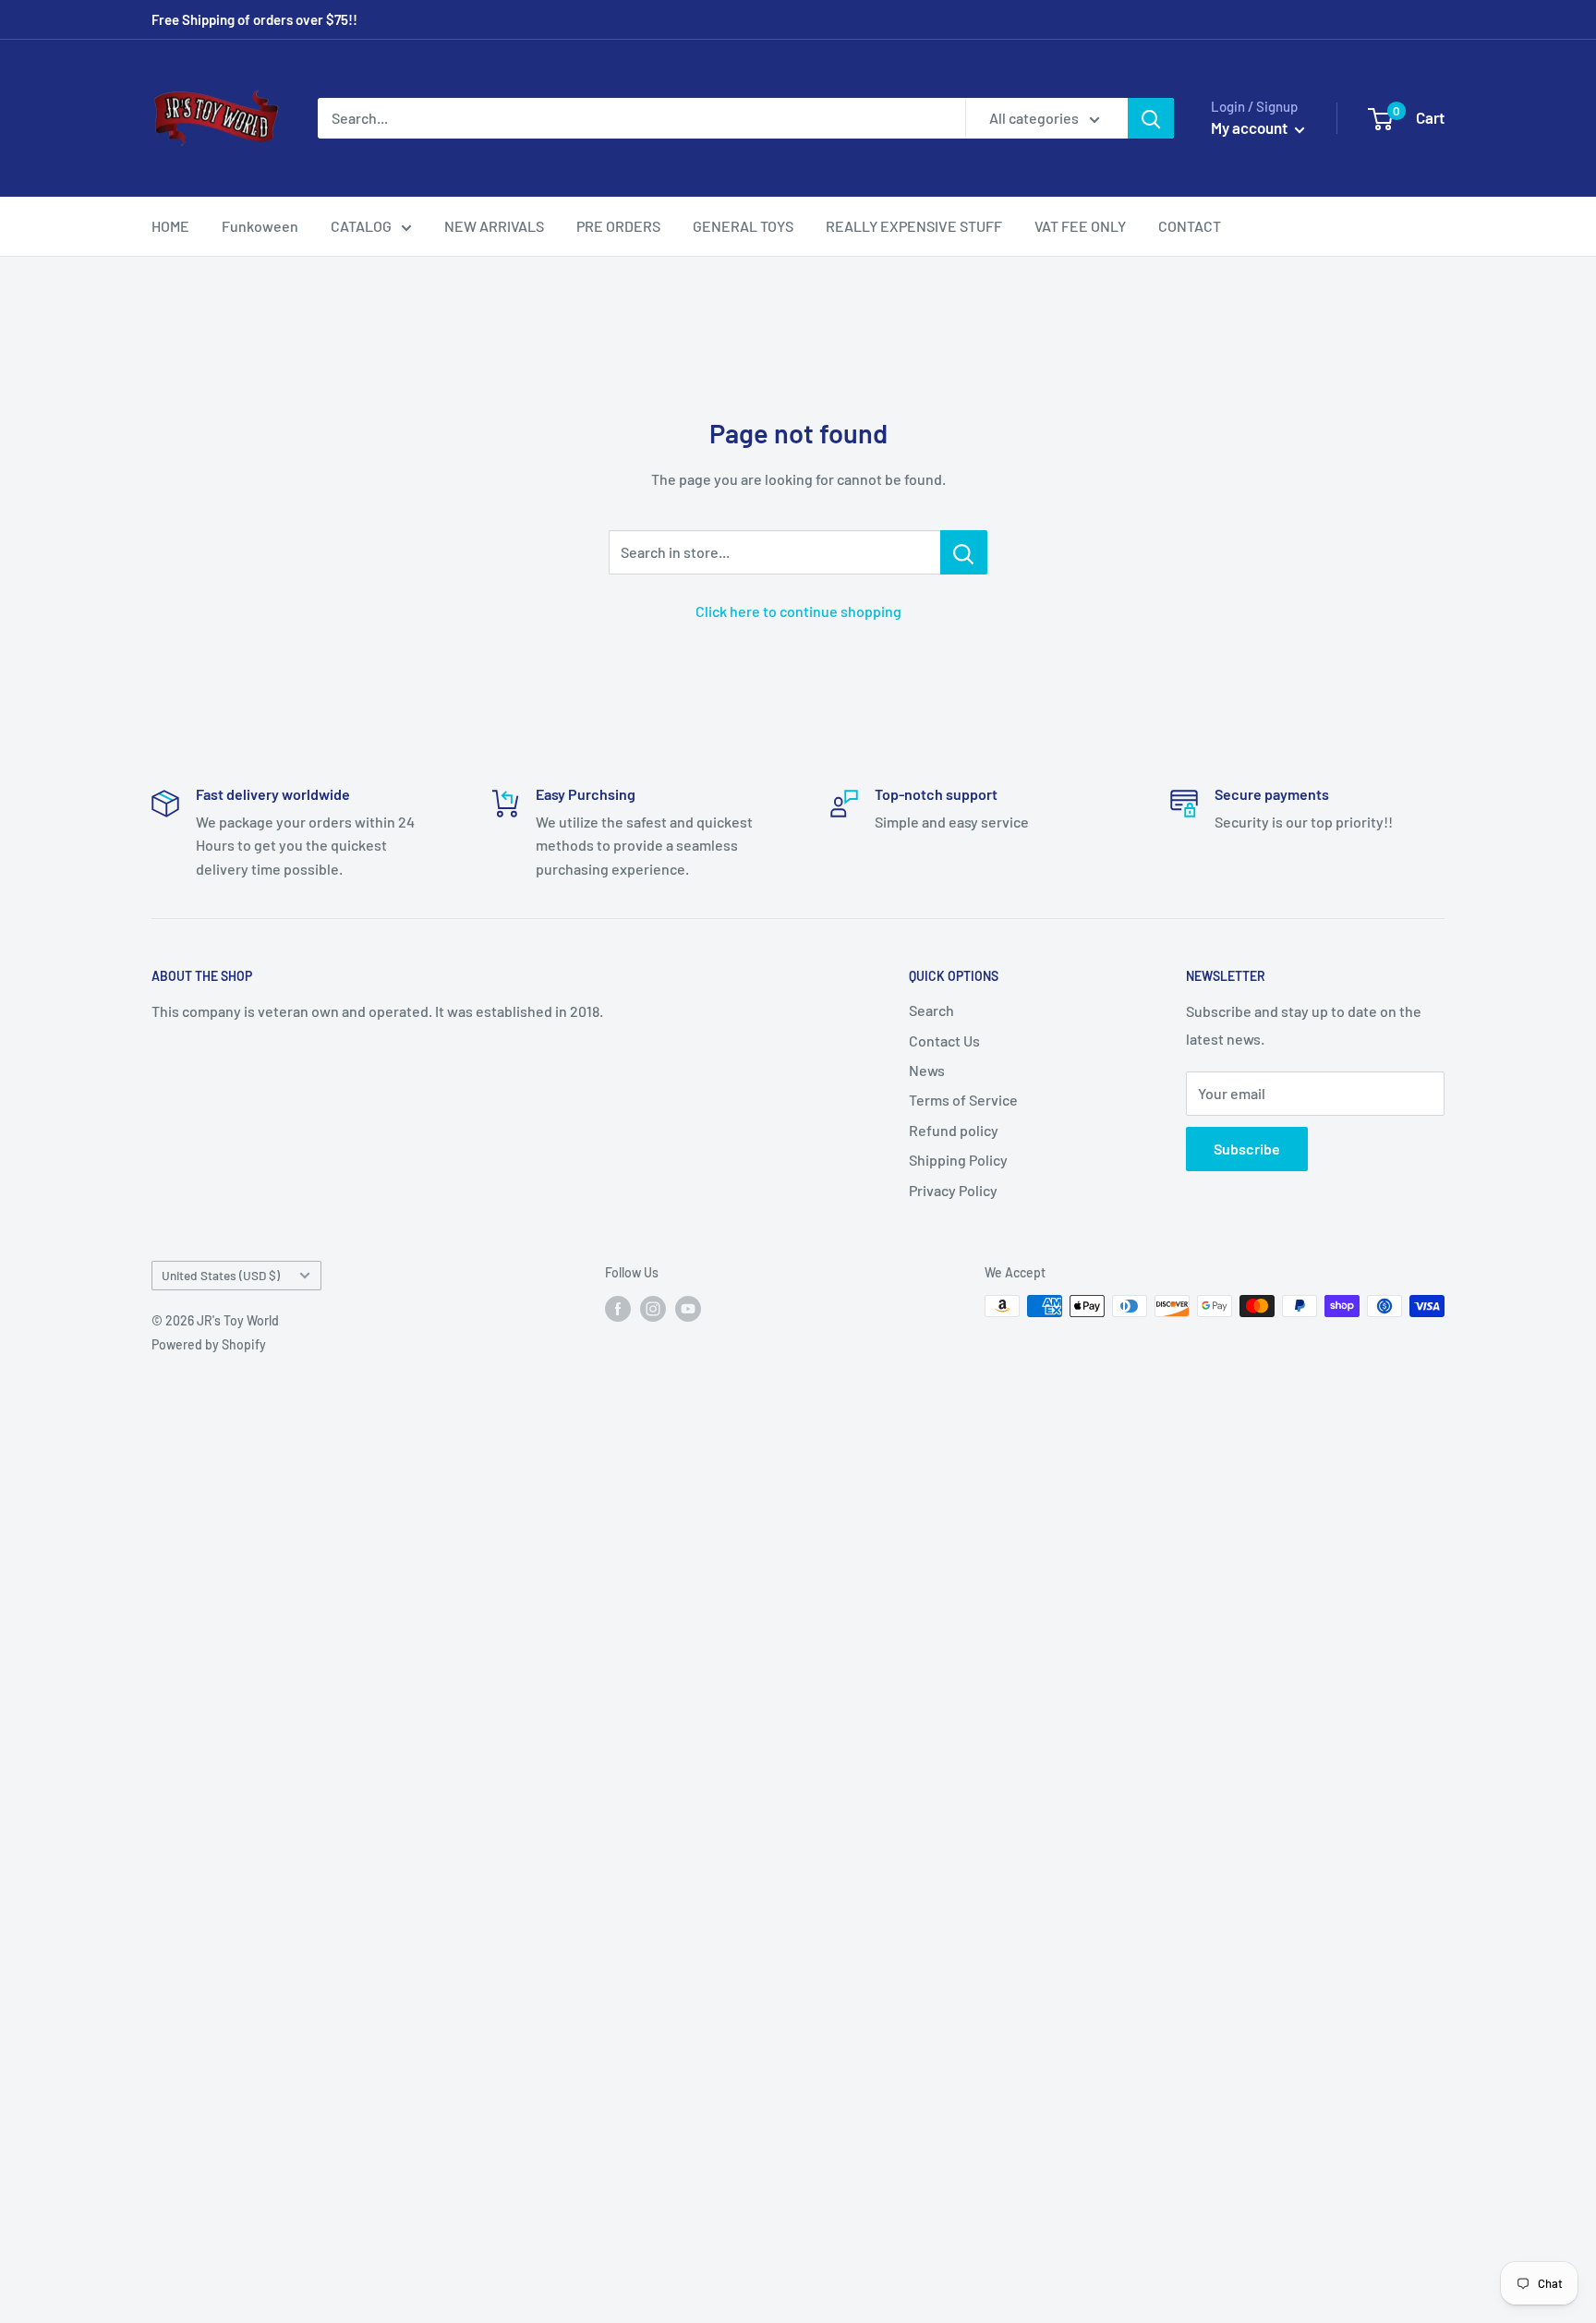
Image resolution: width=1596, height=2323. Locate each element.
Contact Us (944, 1041)
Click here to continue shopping (798, 611)
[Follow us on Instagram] (653, 1308)
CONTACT (1190, 226)
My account (1251, 127)
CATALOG (361, 226)
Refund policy (954, 1130)
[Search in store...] (964, 552)
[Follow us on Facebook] (618, 1308)
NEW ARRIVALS (494, 226)
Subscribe (1247, 1149)
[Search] (1151, 118)
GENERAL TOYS (743, 226)
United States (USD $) (221, 1275)
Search (931, 1010)
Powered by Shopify (209, 1344)
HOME (170, 226)
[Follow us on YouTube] (688, 1308)
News (927, 1070)
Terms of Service (963, 1100)
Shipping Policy (958, 1160)
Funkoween (260, 226)
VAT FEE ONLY (1080, 226)
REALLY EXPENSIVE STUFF (914, 226)
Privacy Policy (953, 1190)
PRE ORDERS (618, 226)
